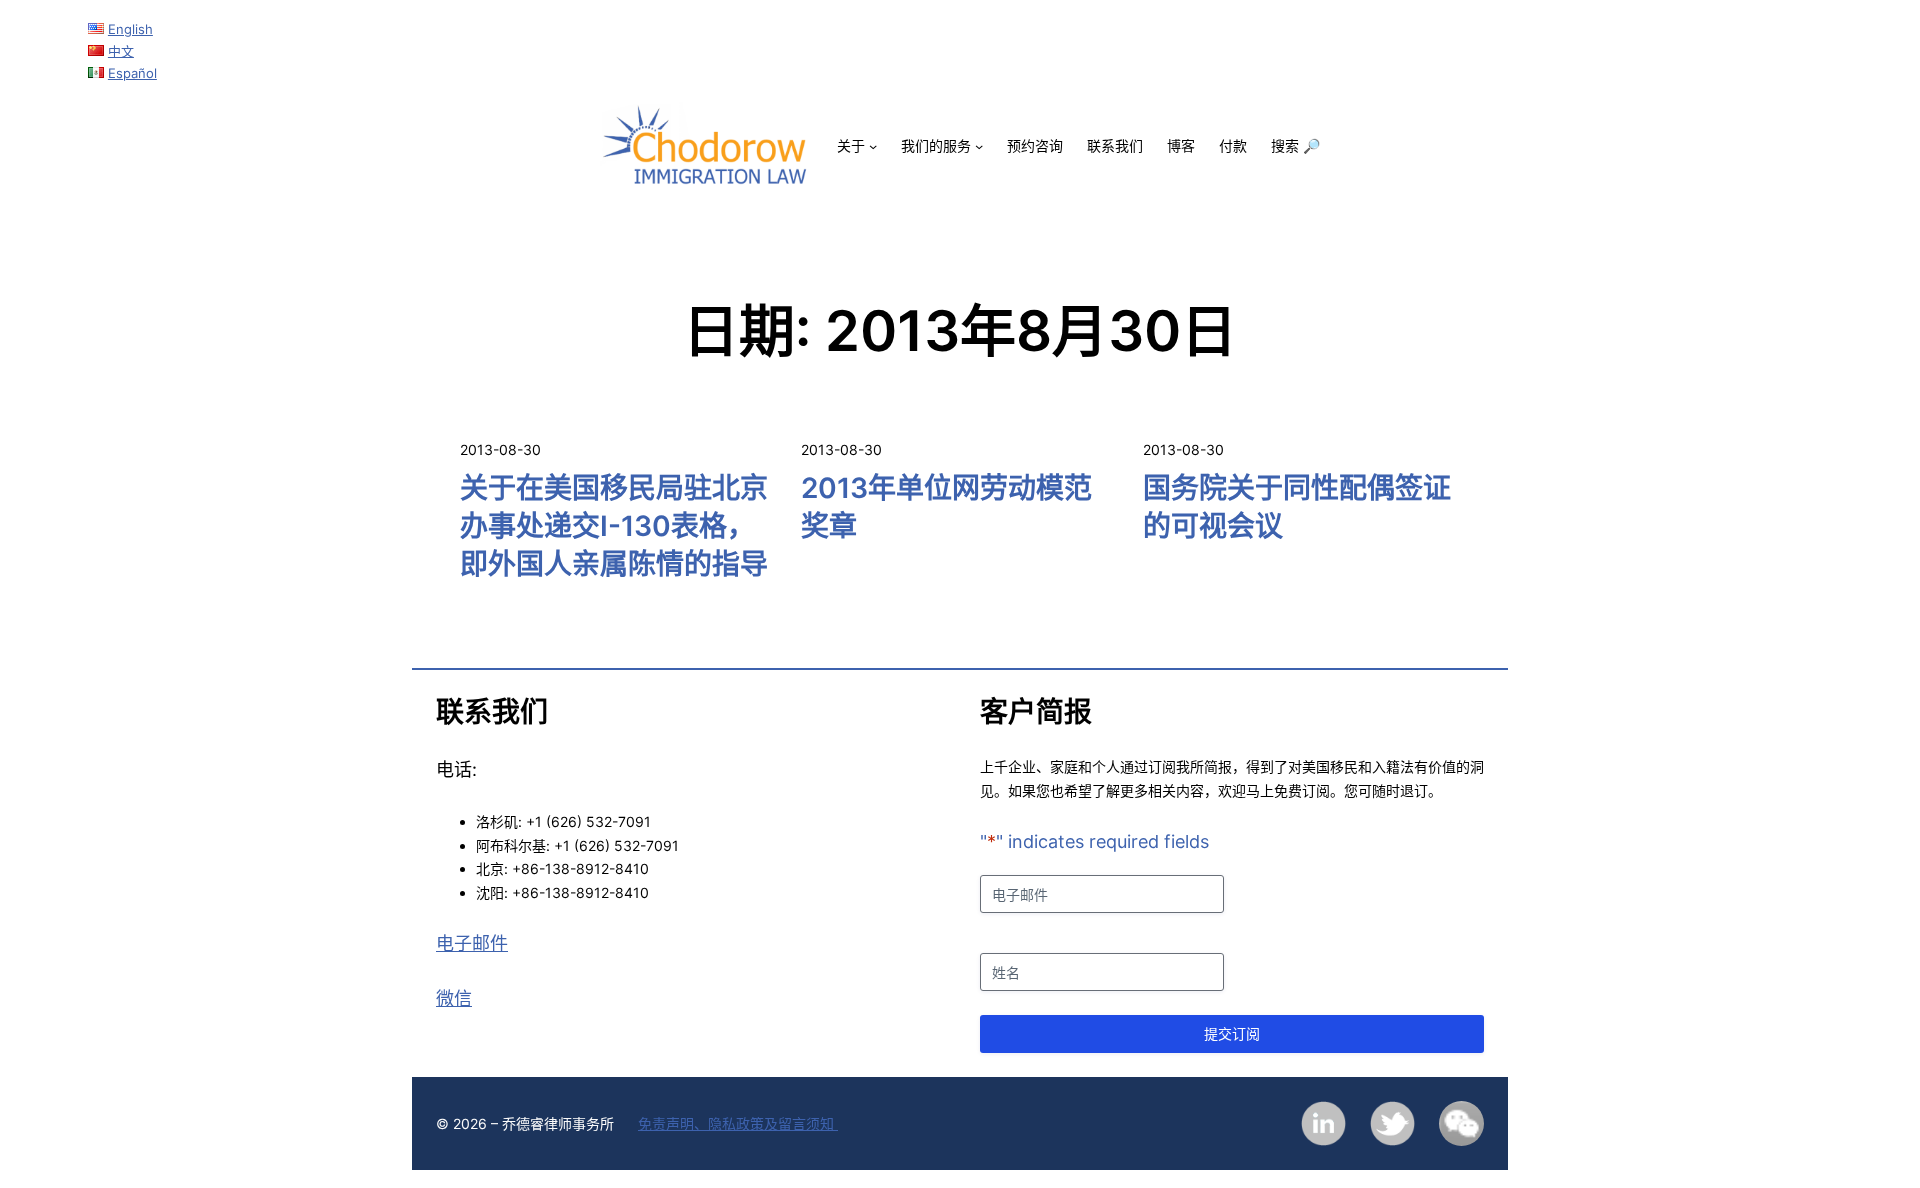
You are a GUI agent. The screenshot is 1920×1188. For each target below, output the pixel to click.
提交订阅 (1232, 1033)
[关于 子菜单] (873, 146)
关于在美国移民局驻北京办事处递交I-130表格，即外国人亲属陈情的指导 (614, 526)
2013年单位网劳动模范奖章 (946, 507)
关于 (851, 145)
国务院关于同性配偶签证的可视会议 (1297, 507)
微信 (454, 998)
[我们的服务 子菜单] (979, 146)
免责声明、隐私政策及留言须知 (738, 1123)
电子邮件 (472, 943)
